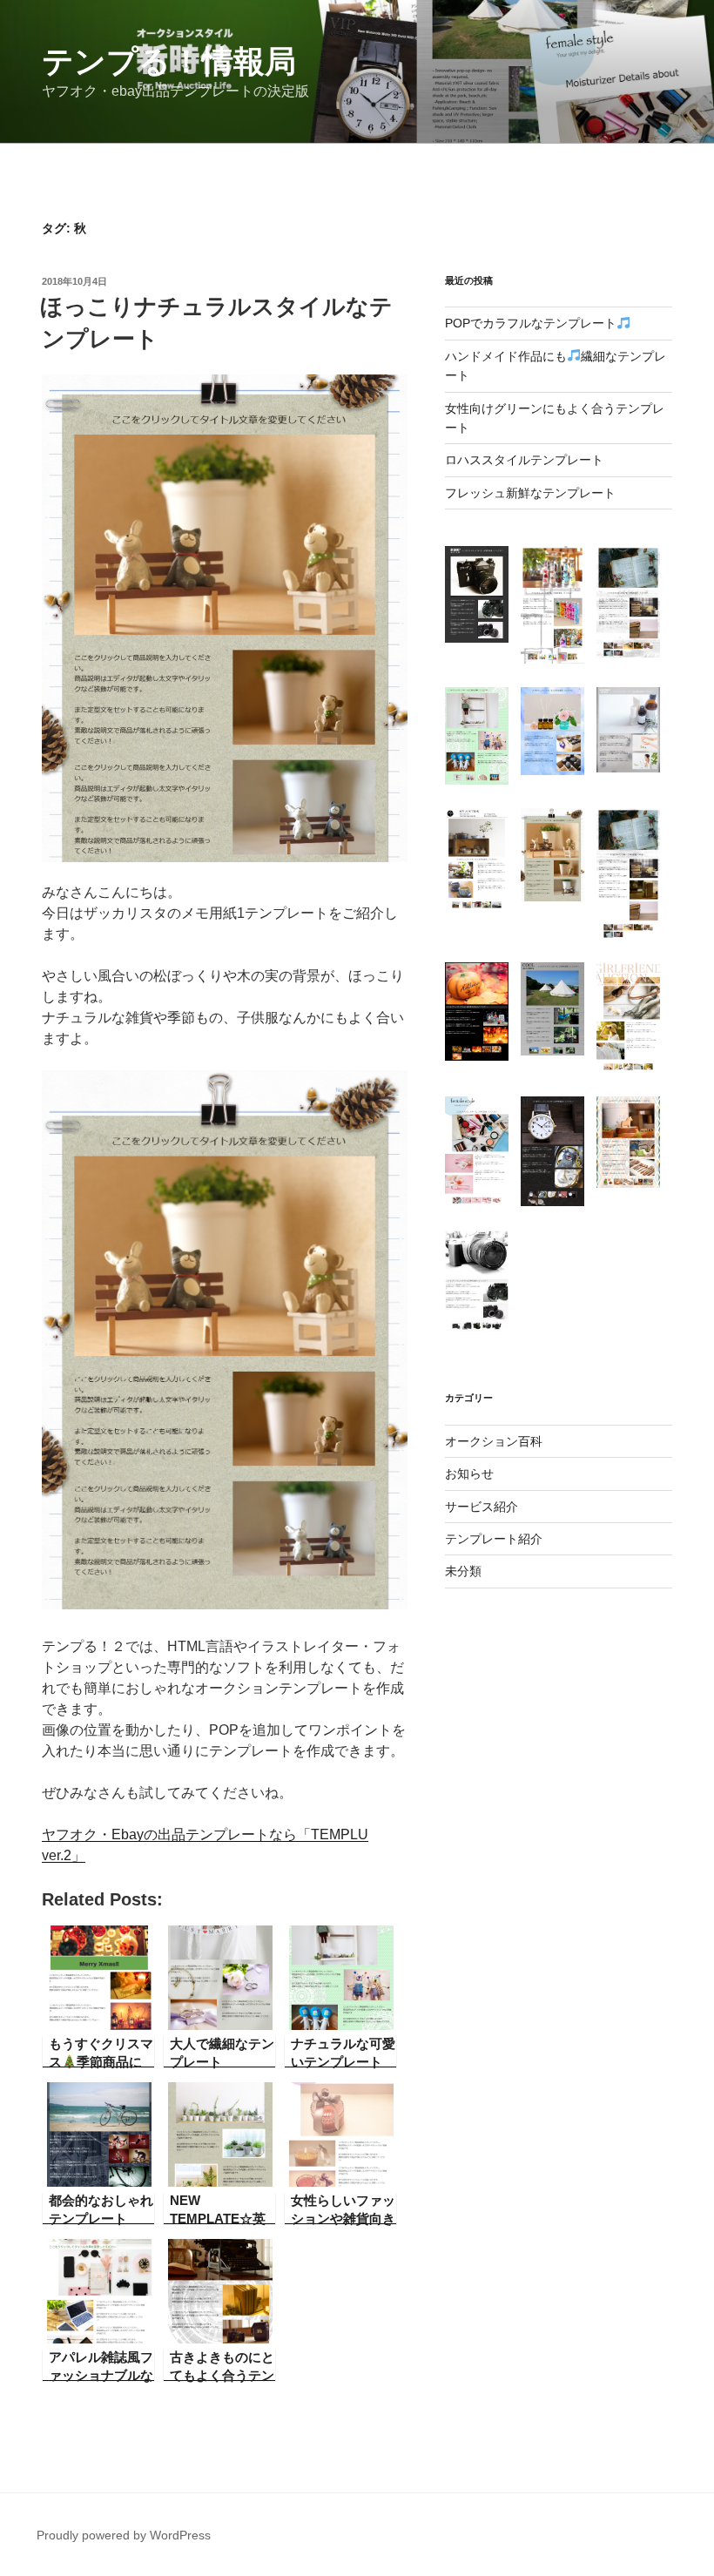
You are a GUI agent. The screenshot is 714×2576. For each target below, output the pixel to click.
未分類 (463, 1571)
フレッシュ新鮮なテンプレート (530, 493)
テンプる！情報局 (169, 61)
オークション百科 (494, 1441)
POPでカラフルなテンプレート (531, 323)
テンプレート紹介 (494, 1539)
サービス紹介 (482, 1507)
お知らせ (469, 1473)
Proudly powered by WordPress (124, 2535)
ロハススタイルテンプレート (524, 460)
